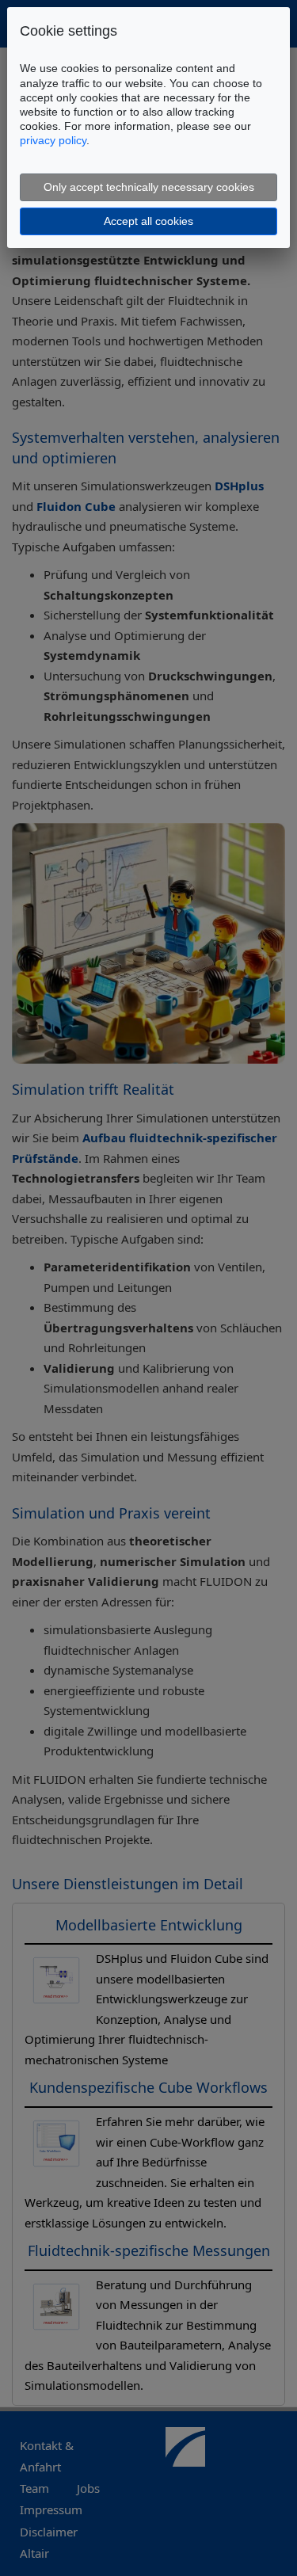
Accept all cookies (148, 221)
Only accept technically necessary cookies (149, 187)
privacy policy (53, 140)
